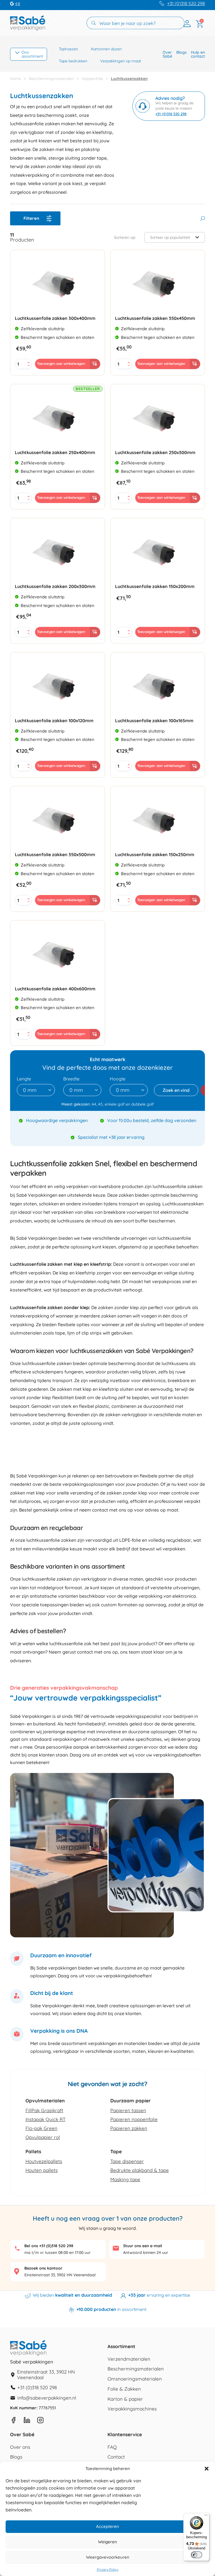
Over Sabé (167, 54)
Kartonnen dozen (106, 49)
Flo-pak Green (41, 2128)
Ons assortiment (32, 54)
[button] (207, 2469)
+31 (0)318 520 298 (186, 3)
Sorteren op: (125, 238)
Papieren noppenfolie (134, 2119)
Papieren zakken (129, 2128)
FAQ (112, 2447)
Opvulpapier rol (43, 2137)
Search (203, 219)
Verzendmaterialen (129, 2359)
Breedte (71, 1079)
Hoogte (118, 1079)
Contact (116, 2457)
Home (16, 79)
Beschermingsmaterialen (51, 79)
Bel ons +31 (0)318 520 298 (49, 2246)
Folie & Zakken (124, 2389)
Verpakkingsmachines (132, 2409)
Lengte (24, 1079)
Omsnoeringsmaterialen (135, 2379)
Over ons (20, 2447)
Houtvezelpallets (44, 2161)
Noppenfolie (92, 79)
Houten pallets (42, 2170)
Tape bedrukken (73, 61)
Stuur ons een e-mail (143, 2246)
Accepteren (107, 2526)
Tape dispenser (127, 2161)
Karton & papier (125, 2399)
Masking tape (125, 2179)
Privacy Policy (108, 2570)
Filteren (31, 218)
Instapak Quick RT (45, 2119)
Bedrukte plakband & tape (140, 2170)
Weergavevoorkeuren (108, 2557)
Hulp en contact (198, 54)
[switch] (197, 2555)
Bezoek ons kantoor (43, 2268)
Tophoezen (68, 49)
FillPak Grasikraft (44, 2110)
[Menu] (206, 2516)
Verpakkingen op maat (121, 61)
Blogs (182, 52)
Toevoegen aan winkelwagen (61, 363)
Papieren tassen (128, 2110)
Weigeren (107, 2542)
